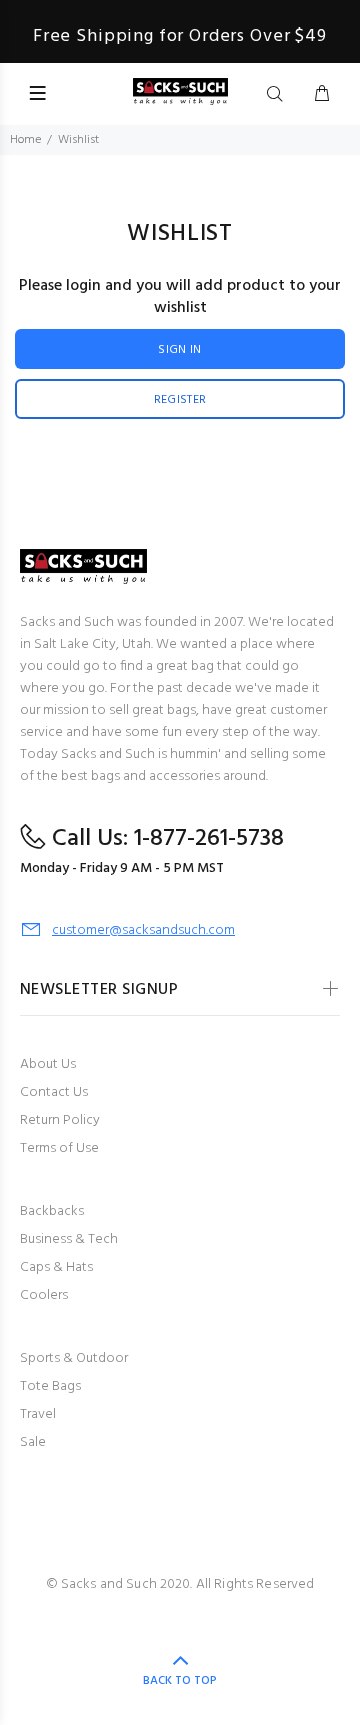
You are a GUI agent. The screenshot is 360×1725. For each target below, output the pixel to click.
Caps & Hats (56, 1267)
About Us (48, 1064)
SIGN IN (180, 350)
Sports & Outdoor (74, 1358)
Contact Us (54, 1092)
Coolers (44, 1295)
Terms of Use (59, 1148)
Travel (38, 1414)
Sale (33, 1442)
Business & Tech (69, 1239)
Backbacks (52, 1211)
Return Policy (60, 1120)
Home (25, 140)
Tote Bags (50, 1386)
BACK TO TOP (180, 1681)
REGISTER (180, 400)
